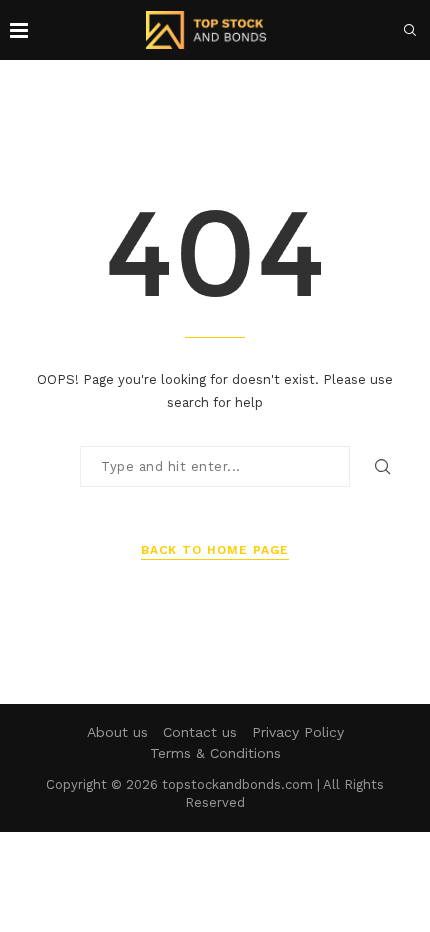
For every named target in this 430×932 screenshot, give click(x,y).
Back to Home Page (215, 550)
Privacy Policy (298, 732)
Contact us (200, 732)
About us (117, 732)
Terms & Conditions (215, 753)
